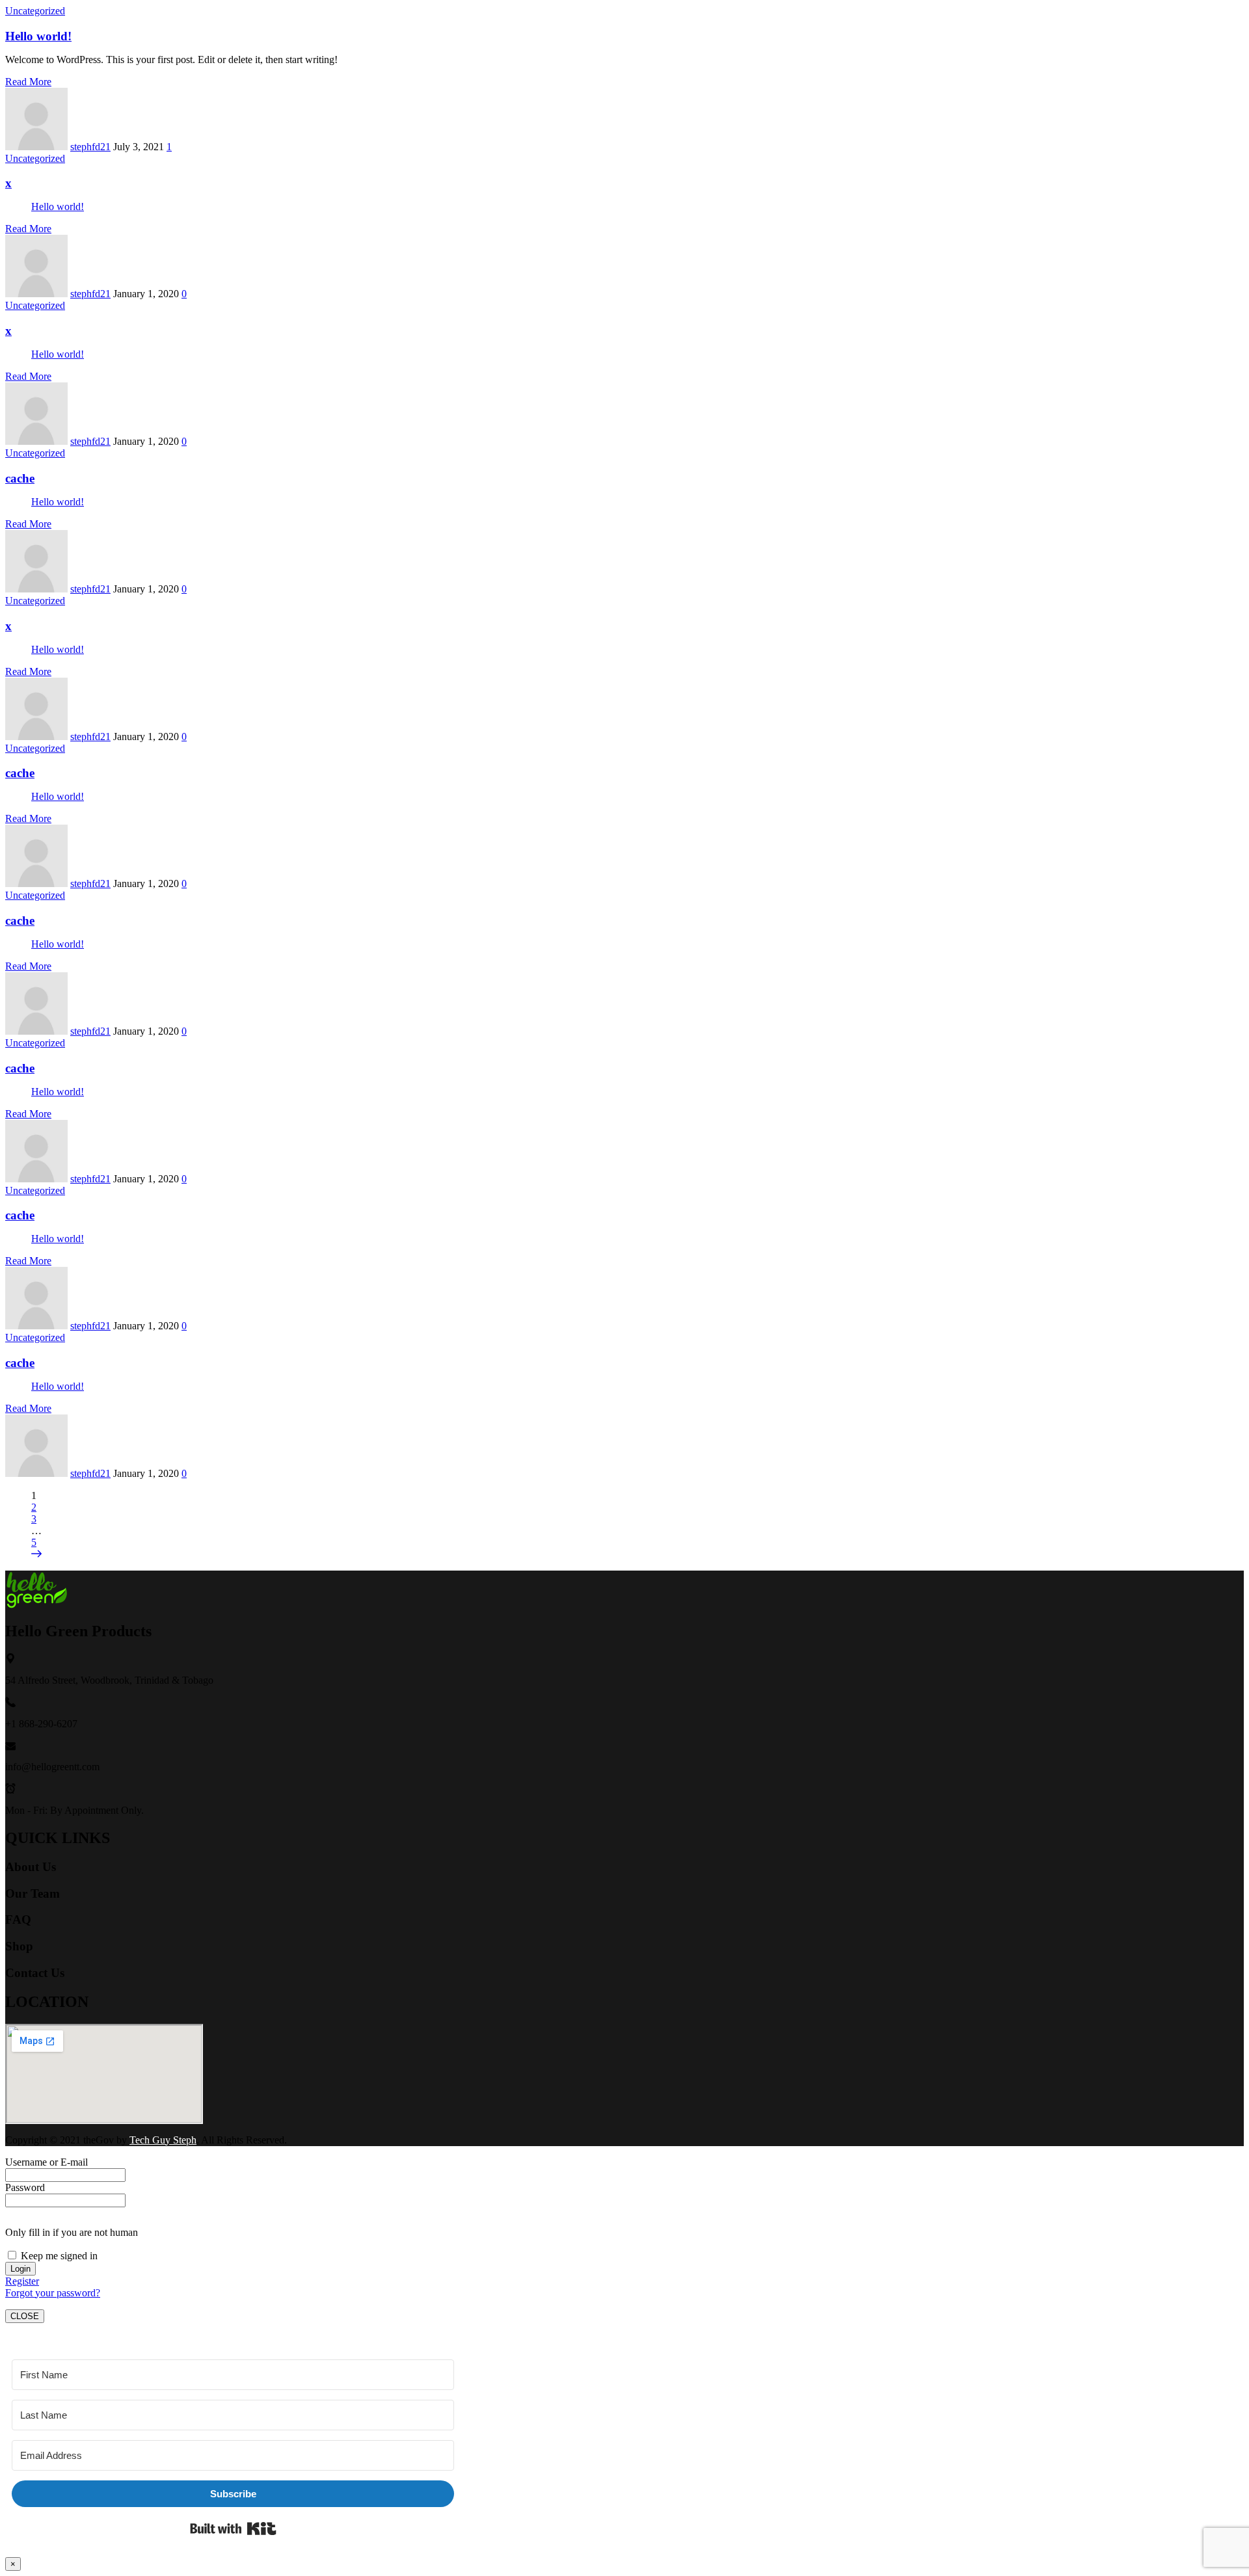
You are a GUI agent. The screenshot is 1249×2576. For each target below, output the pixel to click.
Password (25, 2187)
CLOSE (25, 2316)
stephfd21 (90, 147)
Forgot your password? (53, 2293)
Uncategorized (35, 11)
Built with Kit (233, 2529)
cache (20, 478)
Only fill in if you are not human (72, 2232)
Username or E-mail (47, 2162)
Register (22, 2281)
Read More (28, 82)
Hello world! (38, 36)
